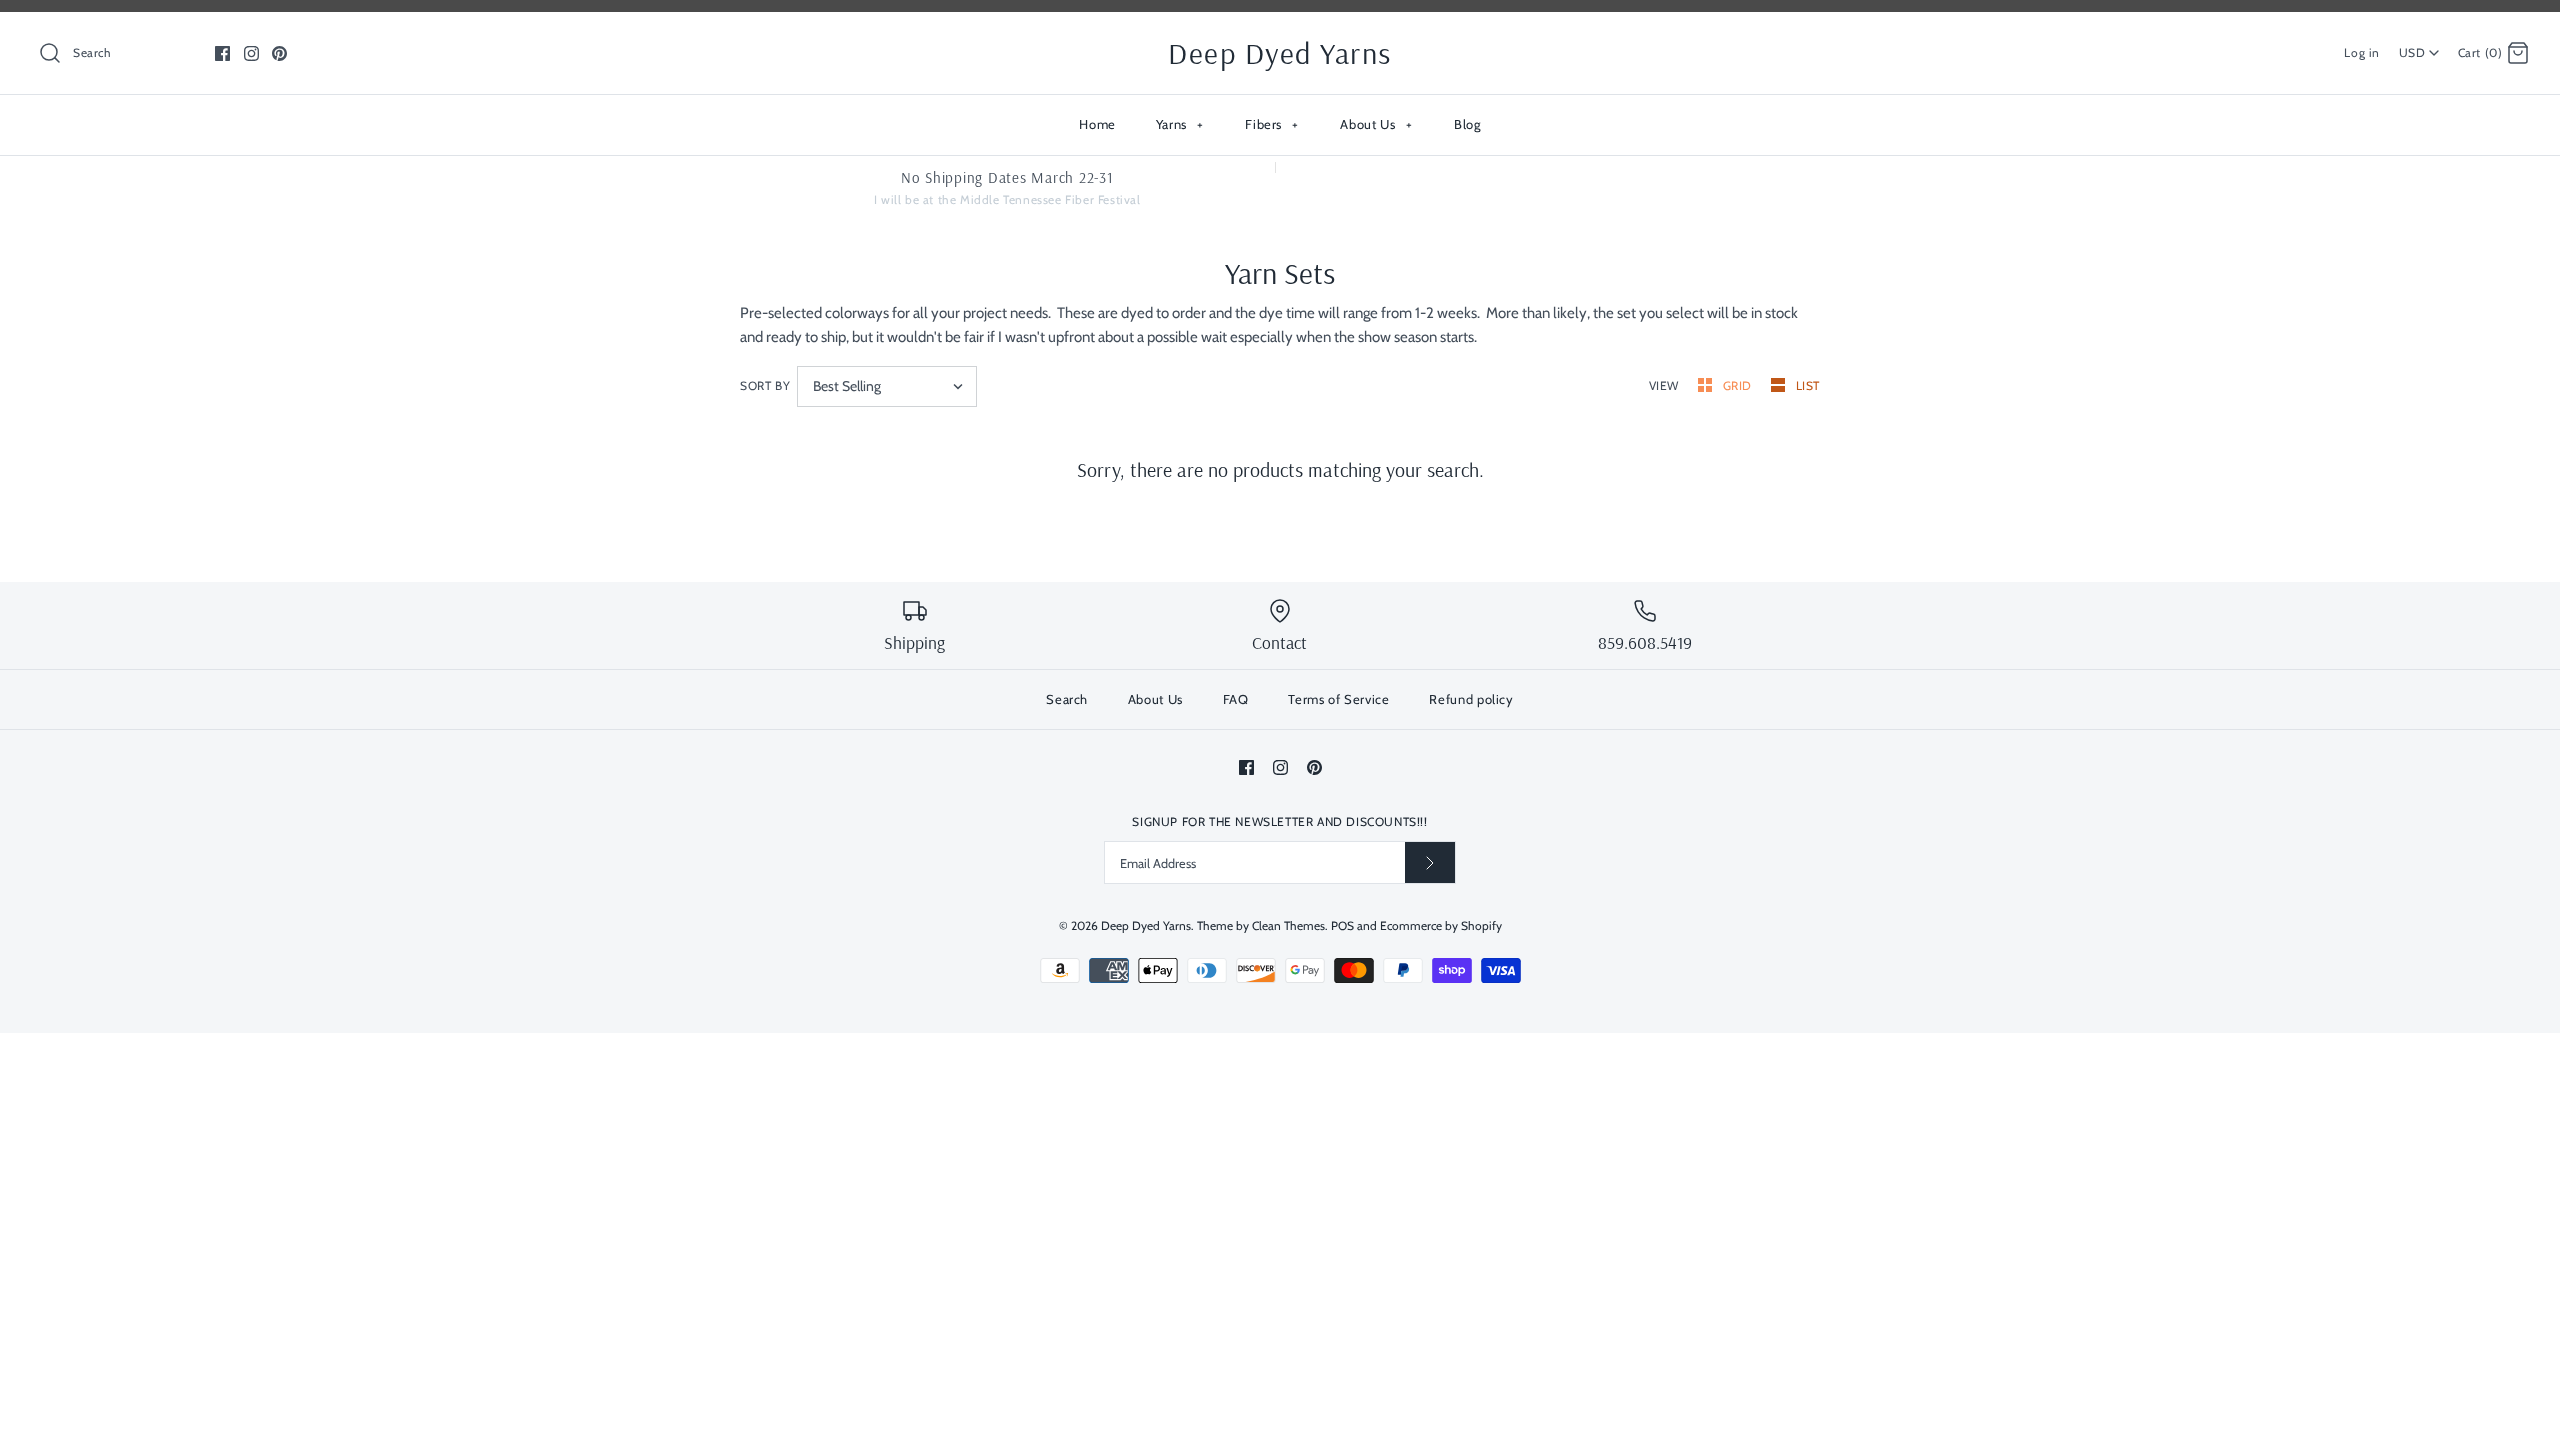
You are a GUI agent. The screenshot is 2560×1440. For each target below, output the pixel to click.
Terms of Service (1338, 699)
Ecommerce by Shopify (1441, 925)
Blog (1467, 124)
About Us (1376, 124)
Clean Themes (1288, 925)
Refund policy (1471, 699)
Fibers (1272, 124)
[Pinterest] (279, 53)
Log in (2362, 52)
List (1808, 385)
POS (1342, 925)
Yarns (1180, 124)
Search (1067, 699)
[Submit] (1430, 862)
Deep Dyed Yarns (1146, 925)
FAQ (1236, 699)
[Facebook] (222, 53)
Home (1097, 124)
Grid (1739, 385)
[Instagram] (251, 53)
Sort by (765, 385)
